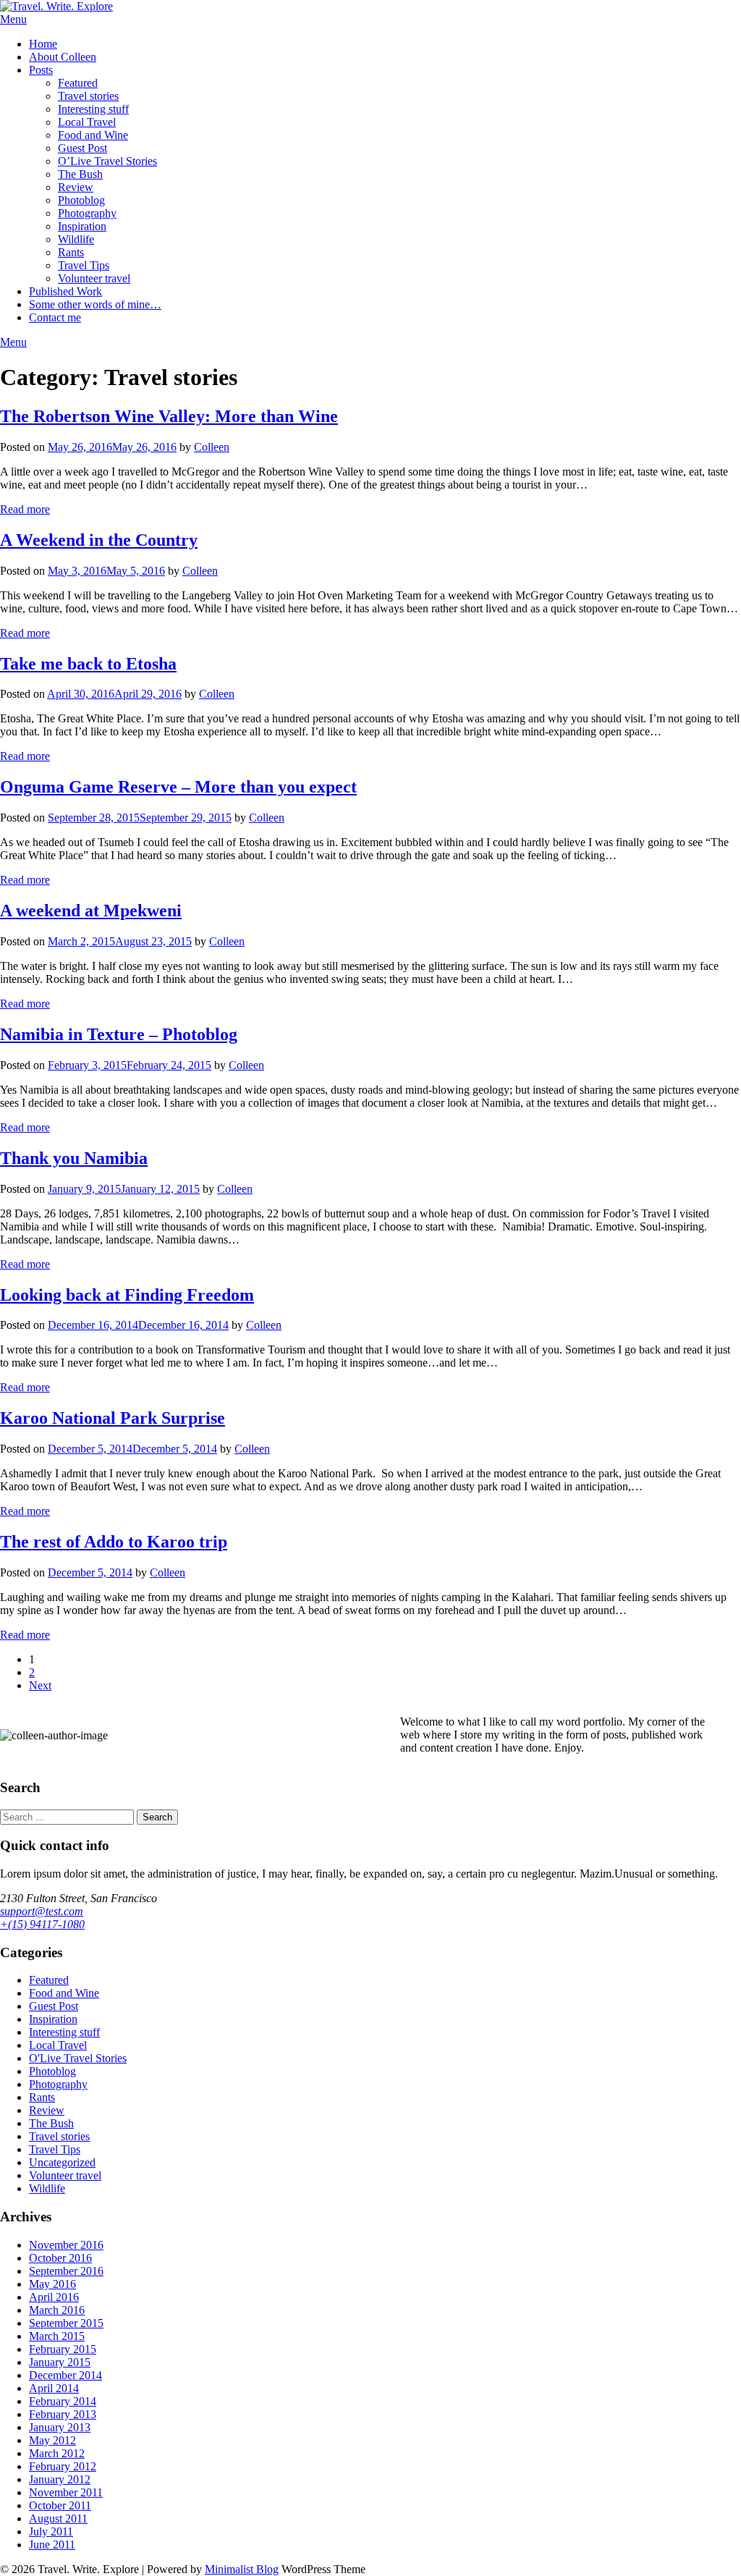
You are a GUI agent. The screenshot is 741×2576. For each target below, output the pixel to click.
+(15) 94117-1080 (42, 1924)
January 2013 (60, 2427)
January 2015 (60, 2362)
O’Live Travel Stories (107, 161)
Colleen (212, 447)
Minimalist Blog (242, 2569)
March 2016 (57, 2310)
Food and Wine (93, 135)
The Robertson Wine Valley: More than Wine (169, 416)
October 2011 (60, 2505)
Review (76, 187)
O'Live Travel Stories (78, 2058)
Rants (71, 252)
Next (40, 1685)
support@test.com (42, 1911)
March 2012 (57, 2453)
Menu (13, 19)
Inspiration (82, 226)
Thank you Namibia (74, 1158)
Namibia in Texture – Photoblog (119, 1034)
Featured (78, 83)
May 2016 (52, 2284)
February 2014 (63, 2401)
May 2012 (52, 2440)
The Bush (80, 174)
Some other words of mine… (95, 304)
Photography (87, 213)
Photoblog (81, 200)
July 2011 (51, 2531)
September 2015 (66, 2323)
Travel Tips (84, 265)
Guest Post (82, 148)
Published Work (65, 291)
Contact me (55, 317)
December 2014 (65, 2375)
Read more (25, 509)
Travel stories (88, 96)
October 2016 (60, 2258)
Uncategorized (62, 2162)
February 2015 (63, 2349)
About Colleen (63, 57)
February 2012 (63, 2466)
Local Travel (87, 122)
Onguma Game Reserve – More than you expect (178, 787)
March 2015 (57, 2336)
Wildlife (76, 239)
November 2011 (66, 2492)
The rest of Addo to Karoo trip (114, 1542)
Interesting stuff (93, 109)
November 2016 (66, 2245)
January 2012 (60, 2479)
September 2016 (66, 2271)
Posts (41, 70)
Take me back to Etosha (88, 664)
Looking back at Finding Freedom (127, 1295)
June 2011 (52, 2545)
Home (43, 44)
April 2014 (54, 2388)
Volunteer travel (94, 278)
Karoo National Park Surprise (113, 1418)
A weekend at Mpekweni (91, 911)
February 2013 (63, 2414)
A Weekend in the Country (99, 540)
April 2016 (54, 2297)
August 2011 (58, 2518)
